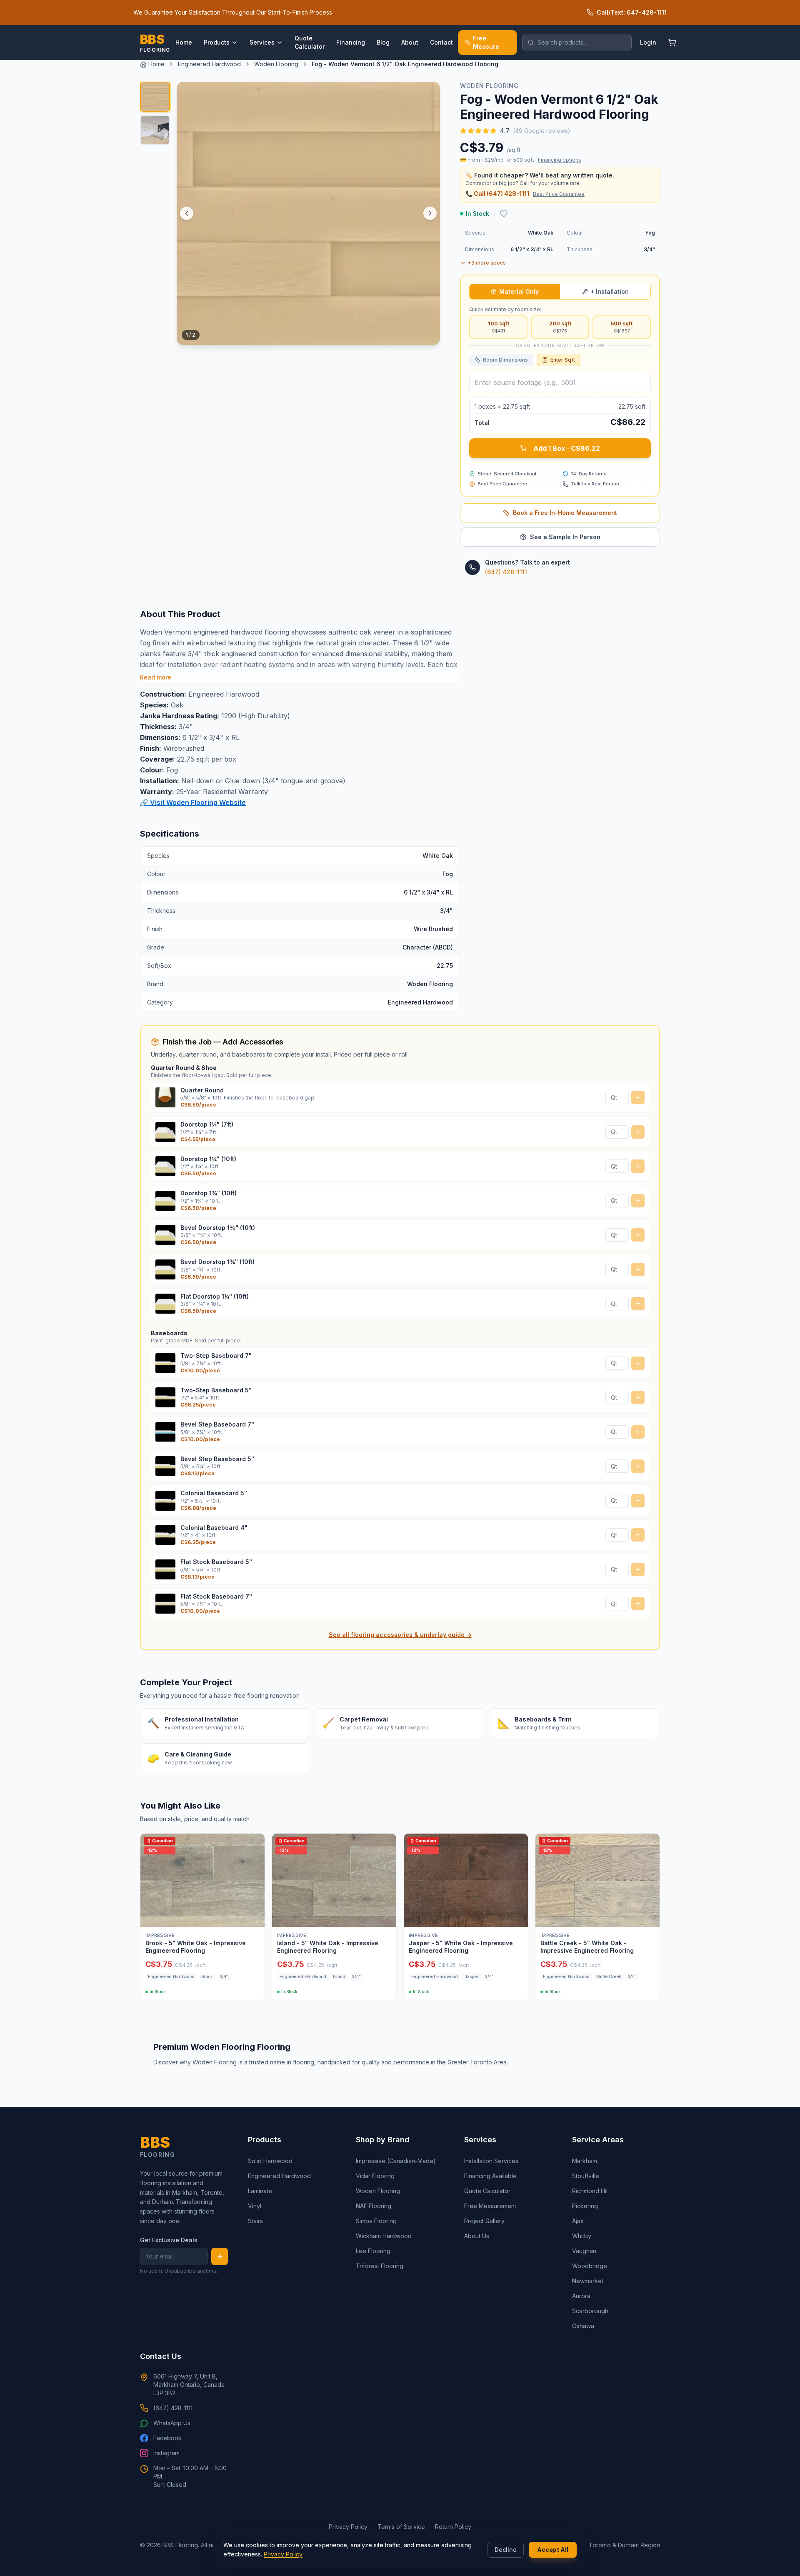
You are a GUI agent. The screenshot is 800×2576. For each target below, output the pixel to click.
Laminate (260, 2191)
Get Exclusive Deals (169, 2240)
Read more (156, 677)
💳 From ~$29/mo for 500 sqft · (521, 160)
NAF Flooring (374, 2206)
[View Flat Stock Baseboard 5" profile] (165, 1569)
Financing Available (490, 2176)
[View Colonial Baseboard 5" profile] (165, 1501)
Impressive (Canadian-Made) (396, 2161)
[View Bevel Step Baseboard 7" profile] (165, 1432)
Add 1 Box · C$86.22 (567, 448)
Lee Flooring (373, 2251)
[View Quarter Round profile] (165, 1097)
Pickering (585, 2206)
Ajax (578, 2221)
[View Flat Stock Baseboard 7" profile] (165, 1604)
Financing (351, 42)
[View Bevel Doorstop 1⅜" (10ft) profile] (165, 1235)
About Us (477, 2236)
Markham (585, 2161)
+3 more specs (487, 263)
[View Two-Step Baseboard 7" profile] (165, 1363)
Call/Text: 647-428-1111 (632, 12)
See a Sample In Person (565, 537)
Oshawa (583, 2326)
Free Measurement (490, 2206)
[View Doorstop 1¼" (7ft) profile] (165, 1132)
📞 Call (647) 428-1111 (497, 194)
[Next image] (430, 213)
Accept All (553, 2550)
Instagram (166, 2453)
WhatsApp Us (172, 2423)
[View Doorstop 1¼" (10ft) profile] (165, 1166)
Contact (441, 42)
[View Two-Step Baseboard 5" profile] (165, 1397)
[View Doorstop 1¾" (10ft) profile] (165, 1201)
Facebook (167, 2438)
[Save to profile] (504, 214)
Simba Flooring (376, 2221)
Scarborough (590, 2311)
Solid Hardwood (270, 2161)
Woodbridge (590, 2266)
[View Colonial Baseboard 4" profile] (165, 1535)
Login (648, 42)
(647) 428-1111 (506, 572)
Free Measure (486, 42)
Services (262, 42)
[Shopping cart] (672, 42)
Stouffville (586, 2176)
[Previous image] (187, 213)
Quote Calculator (310, 42)
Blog (383, 42)
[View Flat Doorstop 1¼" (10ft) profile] (165, 1304)
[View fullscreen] (427, 332)
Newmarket (588, 2281)
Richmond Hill (590, 2191)
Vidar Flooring (375, 2176)
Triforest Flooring (380, 2266)
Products (217, 42)
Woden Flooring (276, 64)
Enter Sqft (563, 360)
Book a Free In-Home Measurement (565, 513)
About (410, 42)
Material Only (519, 291)
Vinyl (255, 2206)
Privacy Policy (283, 2554)
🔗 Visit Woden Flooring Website (193, 802)
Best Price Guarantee (559, 194)
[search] (577, 42)
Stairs (255, 2221)
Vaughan (584, 2251)
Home (184, 42)
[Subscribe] (220, 2256)
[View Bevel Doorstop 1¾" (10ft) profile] (165, 1269)
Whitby (582, 2236)
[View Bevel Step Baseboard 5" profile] (165, 1466)
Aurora (581, 2296)
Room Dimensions (505, 360)
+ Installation (610, 291)
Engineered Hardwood (209, 64)
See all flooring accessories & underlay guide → (400, 1635)
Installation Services (491, 2161)
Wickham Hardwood (384, 2236)
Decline (506, 2550)
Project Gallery (484, 2221)
